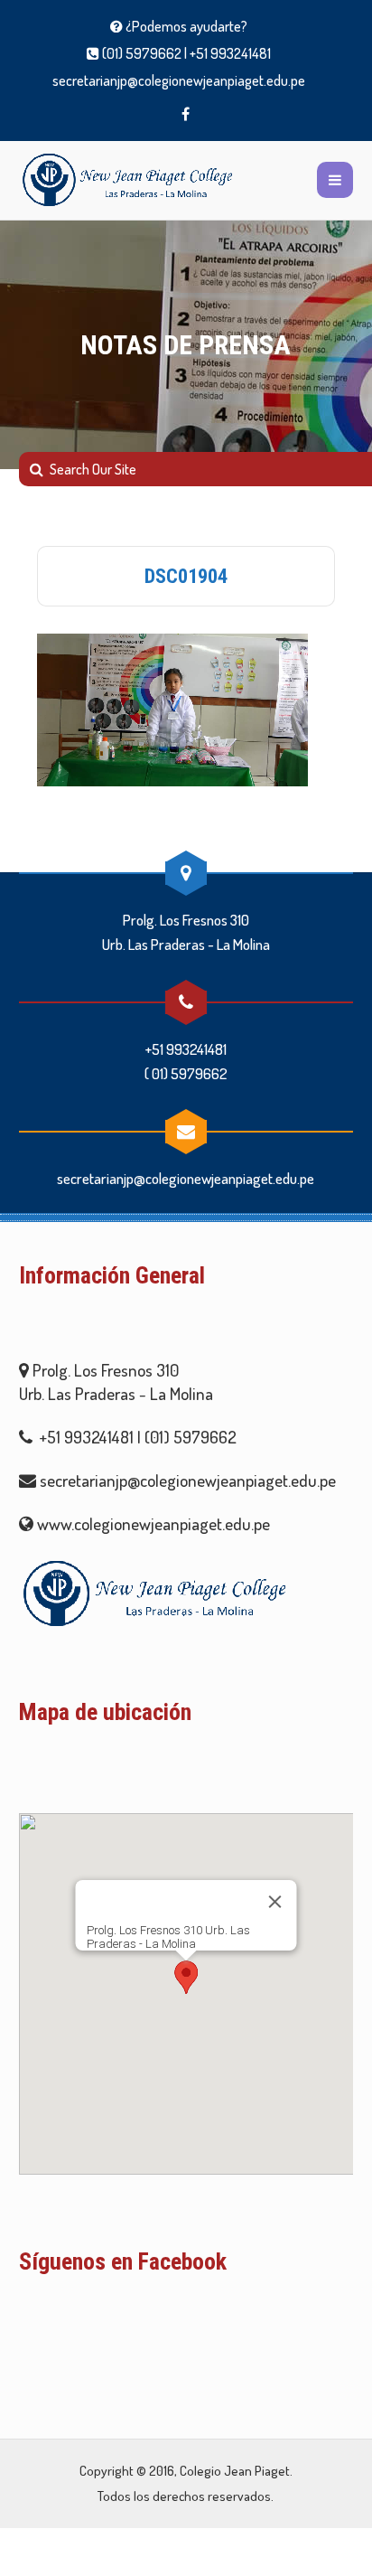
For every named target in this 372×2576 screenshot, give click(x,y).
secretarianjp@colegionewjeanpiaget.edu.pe (179, 80)
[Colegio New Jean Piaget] (127, 180)
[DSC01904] (172, 705)
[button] (186, 1977)
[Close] (274, 1902)
